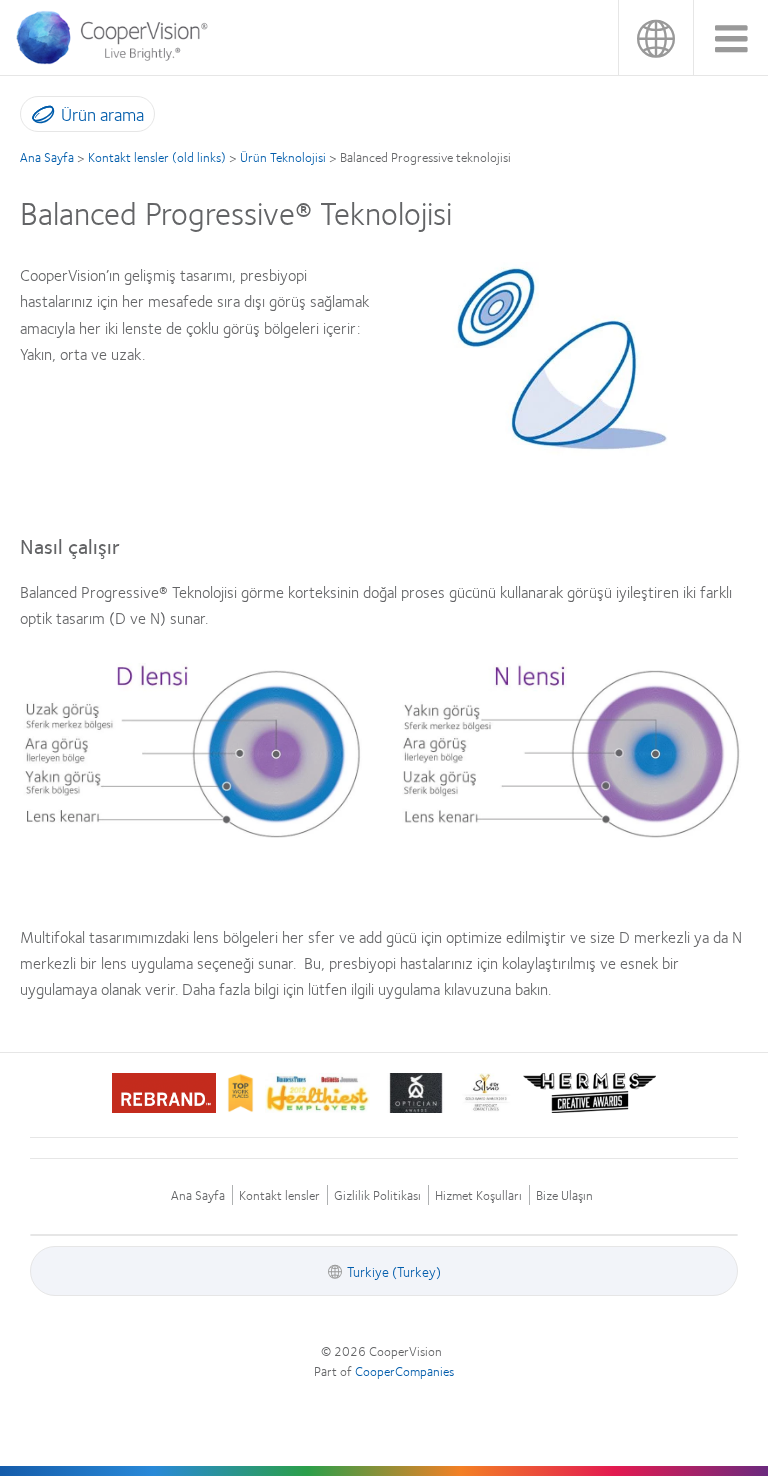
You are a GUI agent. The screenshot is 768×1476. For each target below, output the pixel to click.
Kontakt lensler (279, 1195)
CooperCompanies (404, 1371)
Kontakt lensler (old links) (157, 157)
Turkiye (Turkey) (655, 37)
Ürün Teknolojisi (283, 157)
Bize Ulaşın (564, 1195)
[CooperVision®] (119, 59)
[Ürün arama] (38, 118)
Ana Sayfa (47, 157)
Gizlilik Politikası (377, 1195)
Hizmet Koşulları (478, 1195)
